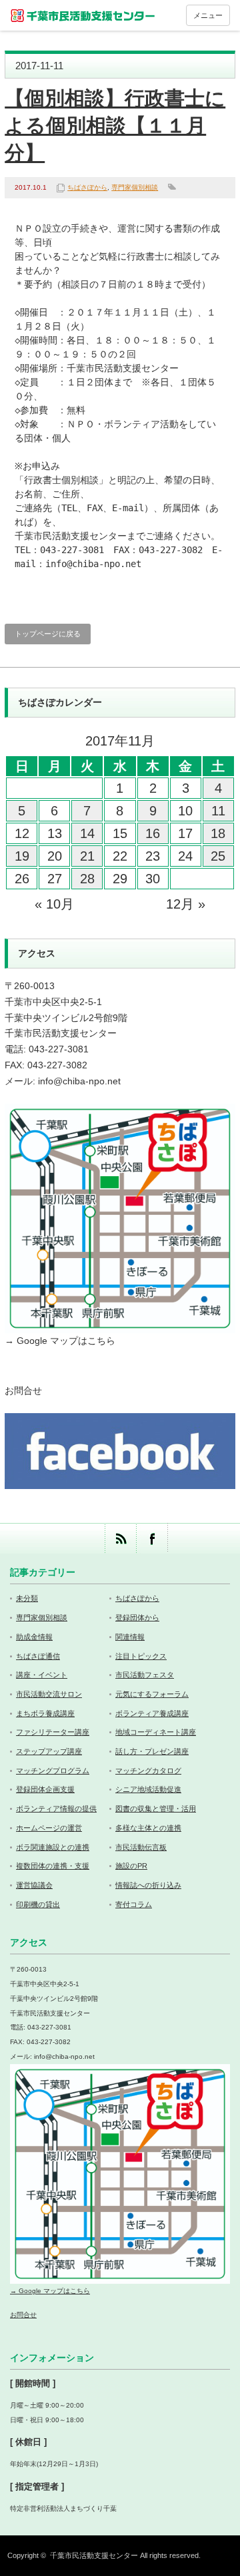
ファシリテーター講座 (53, 1732)
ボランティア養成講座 (152, 1713)
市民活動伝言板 (141, 1847)
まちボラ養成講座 (45, 1713)
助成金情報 (34, 1637)
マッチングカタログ (148, 1771)
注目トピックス (141, 1656)
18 (218, 833)
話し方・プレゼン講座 (152, 1751)
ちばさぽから (87, 187)
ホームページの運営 (49, 1828)
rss (120, 1539)
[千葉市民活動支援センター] (83, 15)
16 (153, 833)
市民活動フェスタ (145, 1675)
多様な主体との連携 (148, 1828)
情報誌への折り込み (148, 1885)
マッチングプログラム (53, 1771)
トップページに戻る (48, 634)
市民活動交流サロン (49, 1694)
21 (87, 856)
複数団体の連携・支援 (53, 1866)
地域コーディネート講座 (156, 1732)
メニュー (208, 15)
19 (22, 856)
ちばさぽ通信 (38, 1656)
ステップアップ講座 (49, 1751)
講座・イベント (42, 1675)
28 (87, 879)
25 (218, 856)
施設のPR (131, 1866)
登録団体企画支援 (45, 1789)
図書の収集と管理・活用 (156, 1809)
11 (218, 811)
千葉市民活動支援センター (94, 2555)
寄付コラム (134, 1904)
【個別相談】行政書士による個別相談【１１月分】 (115, 125)
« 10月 (54, 904)
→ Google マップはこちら (60, 1341)
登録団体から (137, 1617)
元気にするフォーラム (152, 1694)
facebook (152, 1539)
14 (87, 833)
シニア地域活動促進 (148, 1789)
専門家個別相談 (135, 187)
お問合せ (23, 1391)
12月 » (186, 904)
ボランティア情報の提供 (56, 1809)
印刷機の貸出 (38, 1904)
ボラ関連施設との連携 (53, 1847)
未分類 (27, 1598)
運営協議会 (34, 1885)
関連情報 (130, 1637)
